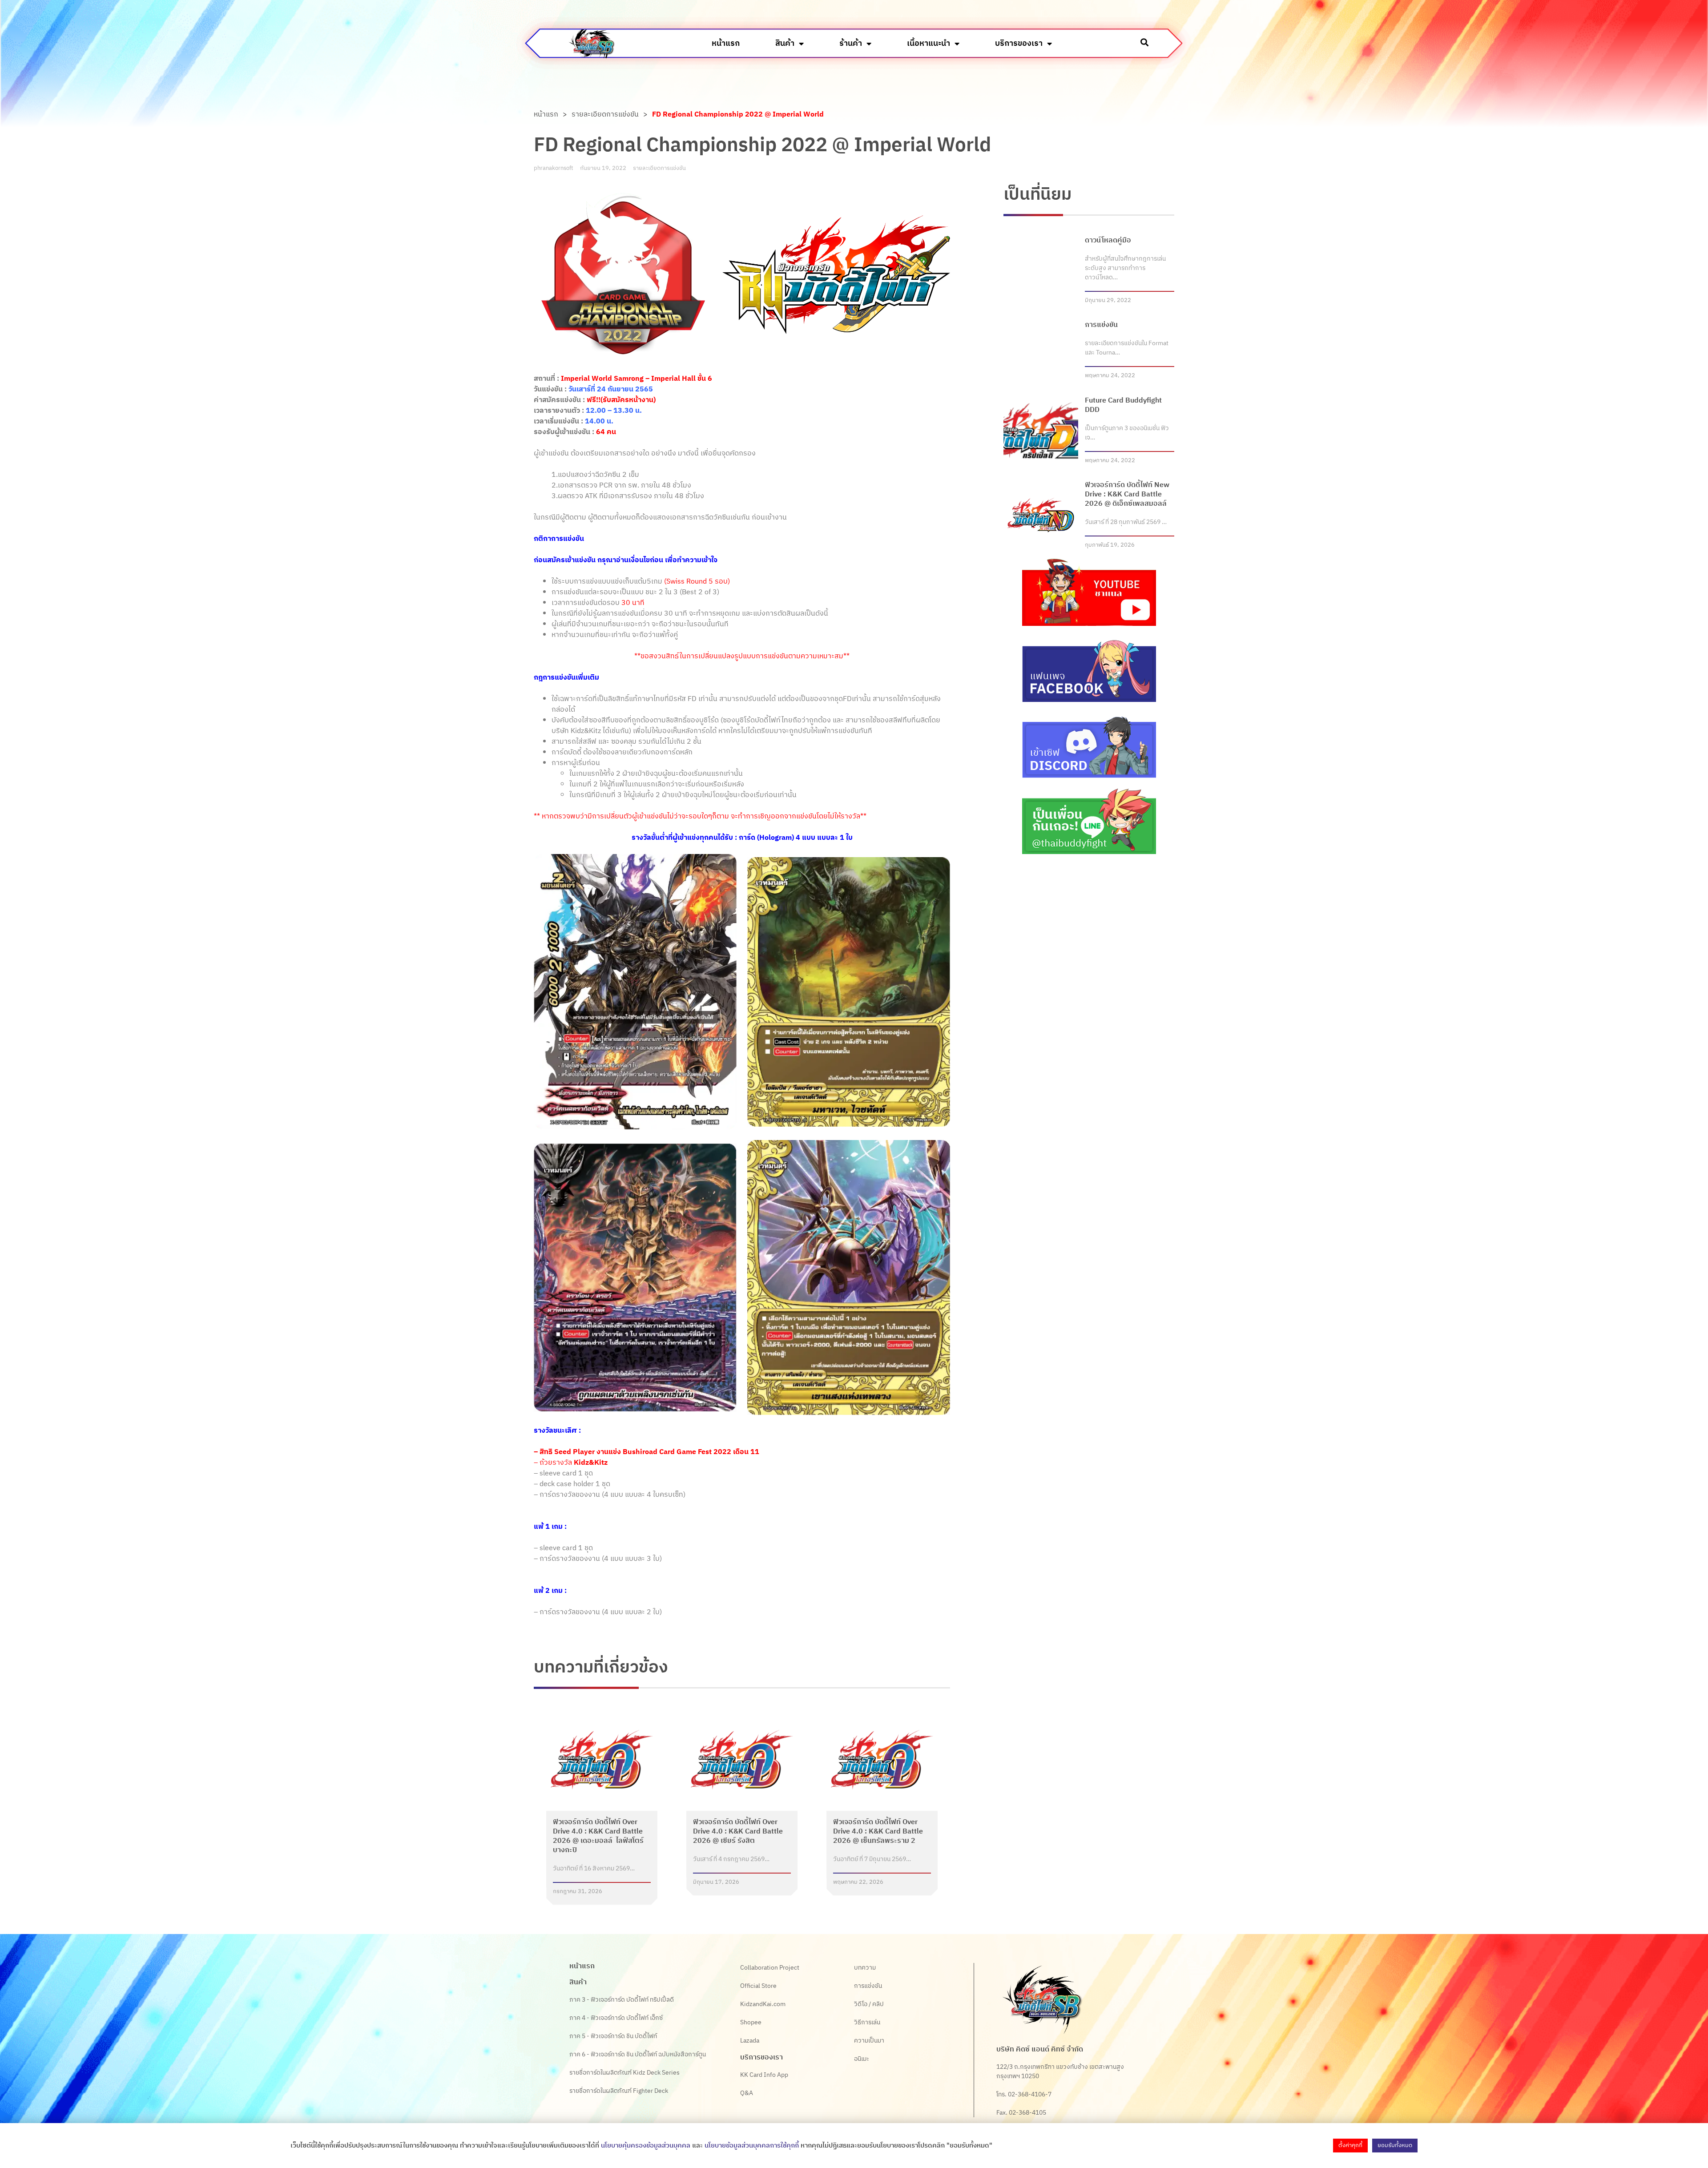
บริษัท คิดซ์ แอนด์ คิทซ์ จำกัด (1040, 2049)
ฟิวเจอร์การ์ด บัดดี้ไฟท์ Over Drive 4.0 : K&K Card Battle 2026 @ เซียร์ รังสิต (738, 1832)
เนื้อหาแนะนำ (929, 44)
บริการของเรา (1019, 44)
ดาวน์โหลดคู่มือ (1108, 240)
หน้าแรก (726, 44)
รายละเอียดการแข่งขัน (605, 115)
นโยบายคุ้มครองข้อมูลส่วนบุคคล (646, 2146)
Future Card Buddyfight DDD (1123, 405)
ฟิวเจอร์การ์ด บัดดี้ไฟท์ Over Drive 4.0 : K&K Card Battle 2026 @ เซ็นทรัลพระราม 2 (878, 1832)
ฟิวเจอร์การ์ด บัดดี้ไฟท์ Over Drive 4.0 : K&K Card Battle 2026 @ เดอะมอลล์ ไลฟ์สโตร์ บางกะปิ (598, 1836)
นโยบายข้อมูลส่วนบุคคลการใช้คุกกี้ (752, 2146)
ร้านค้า (851, 44)
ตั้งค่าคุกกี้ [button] (1350, 2145)
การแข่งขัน (1101, 325)
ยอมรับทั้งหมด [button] (1395, 2145)
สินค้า (785, 44)
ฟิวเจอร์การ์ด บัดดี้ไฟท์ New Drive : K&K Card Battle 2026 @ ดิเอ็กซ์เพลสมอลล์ (1127, 494)
